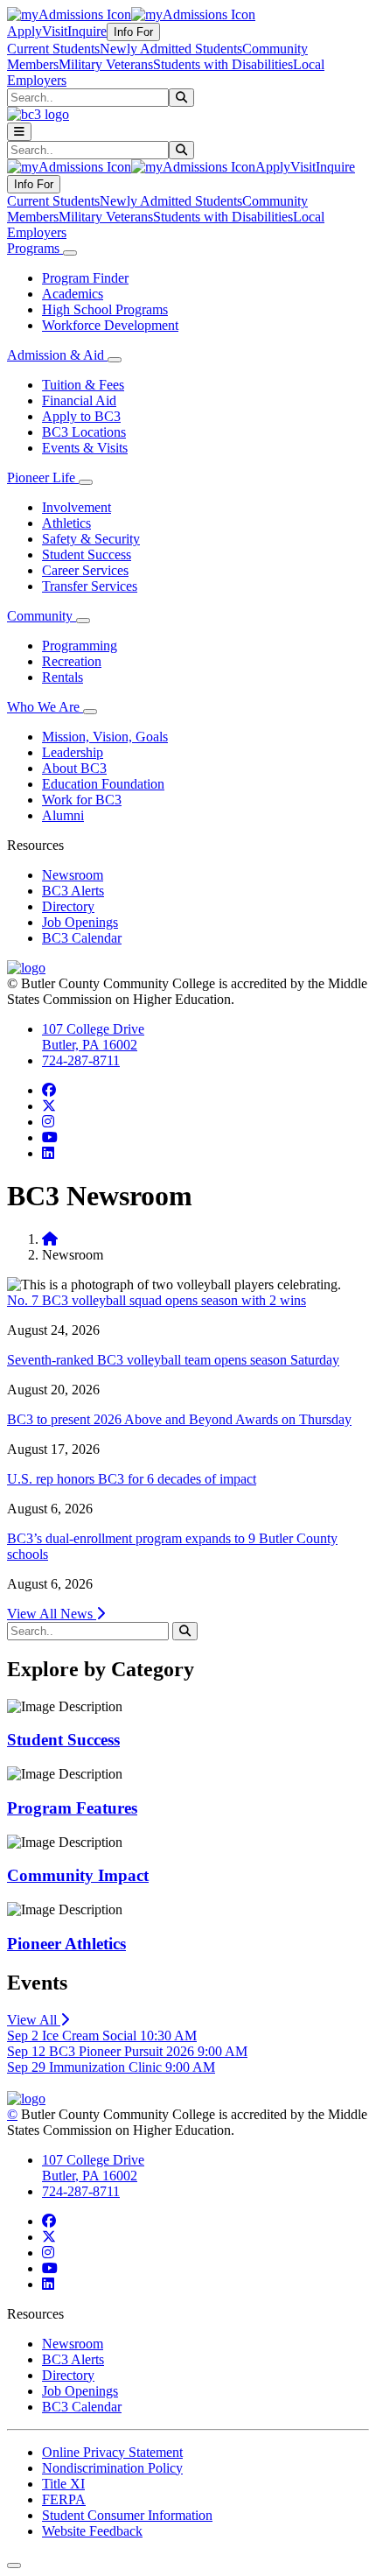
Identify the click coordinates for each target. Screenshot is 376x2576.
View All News (52, 1614)
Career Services (85, 570)
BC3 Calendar (82, 938)
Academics (73, 294)
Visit (55, 31)
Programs (35, 248)
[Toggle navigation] (19, 132)
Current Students (53, 49)
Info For (133, 32)
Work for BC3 (82, 800)
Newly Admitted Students (171, 49)
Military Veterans (106, 64)
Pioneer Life (43, 477)
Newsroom (73, 875)
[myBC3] (69, 14)
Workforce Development (110, 325)
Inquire (87, 31)
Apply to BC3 (81, 416)
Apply (24, 31)
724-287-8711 (81, 1060)
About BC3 (74, 768)
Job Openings (80, 922)
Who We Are (45, 707)
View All (34, 2020)
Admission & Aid (57, 355)
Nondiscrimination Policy (112, 2468)
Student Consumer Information (127, 2515)
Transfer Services (90, 586)
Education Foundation (103, 784)
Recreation (72, 661)
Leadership (73, 752)
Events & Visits (85, 448)
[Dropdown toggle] (70, 253)
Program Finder (85, 278)
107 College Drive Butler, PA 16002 (93, 1037)
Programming (80, 646)
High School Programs (105, 309)
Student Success (87, 555)
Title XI (63, 2484)
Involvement (77, 507)
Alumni (63, 815)
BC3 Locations (84, 432)
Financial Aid (79, 400)
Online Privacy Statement (112, 2452)
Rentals (63, 677)
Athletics (66, 523)
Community (42, 616)
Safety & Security (91, 539)
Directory (68, 906)
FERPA (64, 2499)
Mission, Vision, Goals (105, 737)
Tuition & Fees (83, 385)
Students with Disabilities (223, 64)
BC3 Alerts (73, 891)
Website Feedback (92, 2531)
